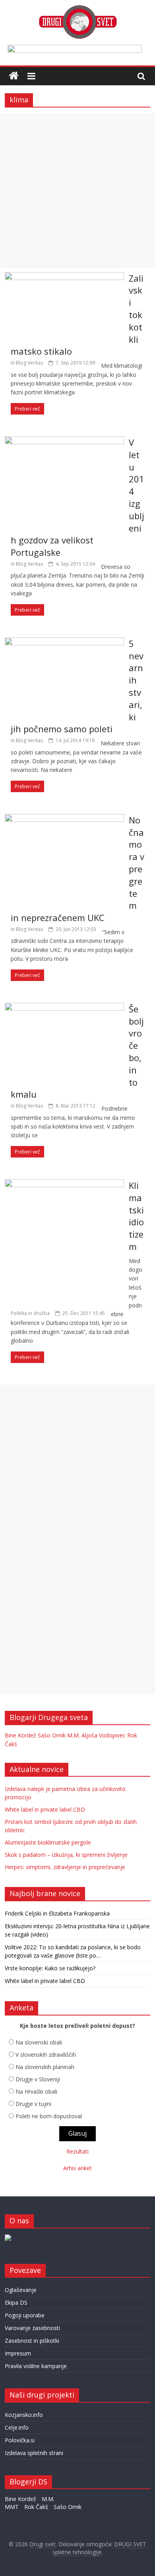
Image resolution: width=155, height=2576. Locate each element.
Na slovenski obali (39, 2042)
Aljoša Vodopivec (104, 1735)
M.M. (74, 1735)
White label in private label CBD (45, 1809)
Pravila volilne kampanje (36, 2366)
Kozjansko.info (24, 2415)
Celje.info (17, 2427)
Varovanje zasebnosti (32, 2328)
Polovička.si (20, 2440)
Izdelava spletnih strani (34, 2453)
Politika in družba (30, 1313)
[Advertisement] (77, 191)
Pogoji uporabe (25, 2315)
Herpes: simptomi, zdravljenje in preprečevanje (65, 1867)
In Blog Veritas (27, 363)
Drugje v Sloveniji (38, 2079)
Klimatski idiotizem (136, 1216)
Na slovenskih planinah (45, 2067)
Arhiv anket (77, 2168)
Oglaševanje (21, 2290)
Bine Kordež (20, 1735)
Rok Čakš (36, 2507)
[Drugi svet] (77, 9)
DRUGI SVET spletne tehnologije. (100, 2548)
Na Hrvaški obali (36, 2091)
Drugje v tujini (33, 2104)
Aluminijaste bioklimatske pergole (48, 1842)
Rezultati (77, 2151)
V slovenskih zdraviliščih (46, 2055)
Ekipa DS (16, 2302)
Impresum (18, 2353)
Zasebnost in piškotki (32, 2341)
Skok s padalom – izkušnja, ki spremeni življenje (66, 1855)
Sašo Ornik (52, 1735)
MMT (12, 2507)
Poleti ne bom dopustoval (49, 2116)
